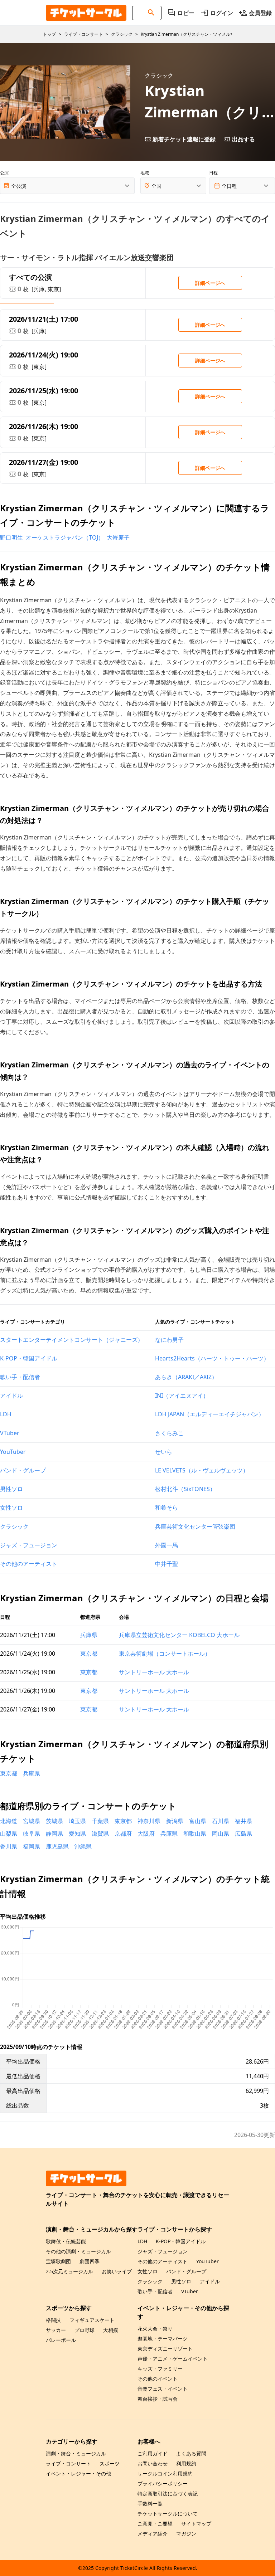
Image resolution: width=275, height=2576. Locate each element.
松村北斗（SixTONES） (185, 1489)
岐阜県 (32, 1834)
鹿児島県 (57, 1846)
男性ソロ (11, 1489)
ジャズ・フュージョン (29, 1545)
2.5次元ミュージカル (69, 2271)
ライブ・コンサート (68, 2463)
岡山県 (221, 1834)
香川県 (9, 1846)
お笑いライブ (117, 2271)
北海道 (9, 1821)
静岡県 (54, 1834)
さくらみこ (169, 1433)
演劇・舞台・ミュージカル (76, 2453)
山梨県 (9, 1834)
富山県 (198, 1821)
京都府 (123, 1834)
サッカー (56, 2330)
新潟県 (175, 1821)
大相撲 (111, 2330)
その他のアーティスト (29, 1564)
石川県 (221, 1821)
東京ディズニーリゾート (165, 2349)
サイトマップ (196, 2524)
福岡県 (32, 1846)
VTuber (10, 1433)
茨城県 (54, 1821)
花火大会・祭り (155, 2329)
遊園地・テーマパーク (163, 2339)
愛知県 (77, 1834)
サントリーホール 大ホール (154, 1672)
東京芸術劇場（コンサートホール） (165, 1654)
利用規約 (186, 2463)
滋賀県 (100, 1834)
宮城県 (32, 1821)
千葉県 (100, 1821)
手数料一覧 (150, 2504)
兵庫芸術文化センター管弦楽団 (195, 1526)
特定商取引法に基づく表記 (168, 2494)
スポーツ (110, 2463)
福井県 (243, 1821)
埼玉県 (77, 1821)
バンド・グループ (23, 1470)
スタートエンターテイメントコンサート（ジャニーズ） (72, 1340)
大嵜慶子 (118, 537)
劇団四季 (90, 2261)
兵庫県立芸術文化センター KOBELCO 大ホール (179, 1635)
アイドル (11, 1396)
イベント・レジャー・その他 (78, 2473)
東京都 (89, 1654)
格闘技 (53, 2320)
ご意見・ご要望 (155, 2524)
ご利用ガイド (153, 2453)
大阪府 (146, 1834)
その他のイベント (158, 2379)
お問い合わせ (153, 2463)
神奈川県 (149, 1821)
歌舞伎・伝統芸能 (66, 2241)
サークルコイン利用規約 (165, 2473)
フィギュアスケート (92, 2320)
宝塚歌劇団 (58, 2261)
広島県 (243, 1834)
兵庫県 (89, 1635)
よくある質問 (191, 2453)
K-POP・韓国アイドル (29, 1358)
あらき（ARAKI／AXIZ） (186, 1377)
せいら (164, 1452)
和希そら (167, 1508)
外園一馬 (167, 1545)
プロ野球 (85, 2330)
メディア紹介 (153, 2534)
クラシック (14, 1526)
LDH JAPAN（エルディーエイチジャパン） (210, 1414)
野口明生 (11, 537)
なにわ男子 (169, 1340)
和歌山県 (195, 1834)
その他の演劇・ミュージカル (78, 2251)
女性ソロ (11, 1508)
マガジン (186, 2534)
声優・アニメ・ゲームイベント (173, 2359)
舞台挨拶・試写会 (158, 2399)
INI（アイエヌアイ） (182, 1396)
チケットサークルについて (168, 2514)
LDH (6, 1414)
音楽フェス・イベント (163, 2389)
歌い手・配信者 (20, 1377)
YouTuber (13, 1452)
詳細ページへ (210, 283)
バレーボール (61, 2340)
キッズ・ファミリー (160, 2369)
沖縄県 (83, 1846)
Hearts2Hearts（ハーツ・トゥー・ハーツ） (212, 1358)
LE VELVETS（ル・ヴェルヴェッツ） (202, 1470)
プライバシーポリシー (163, 2484)
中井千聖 (167, 1564)
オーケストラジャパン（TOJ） (65, 537)
